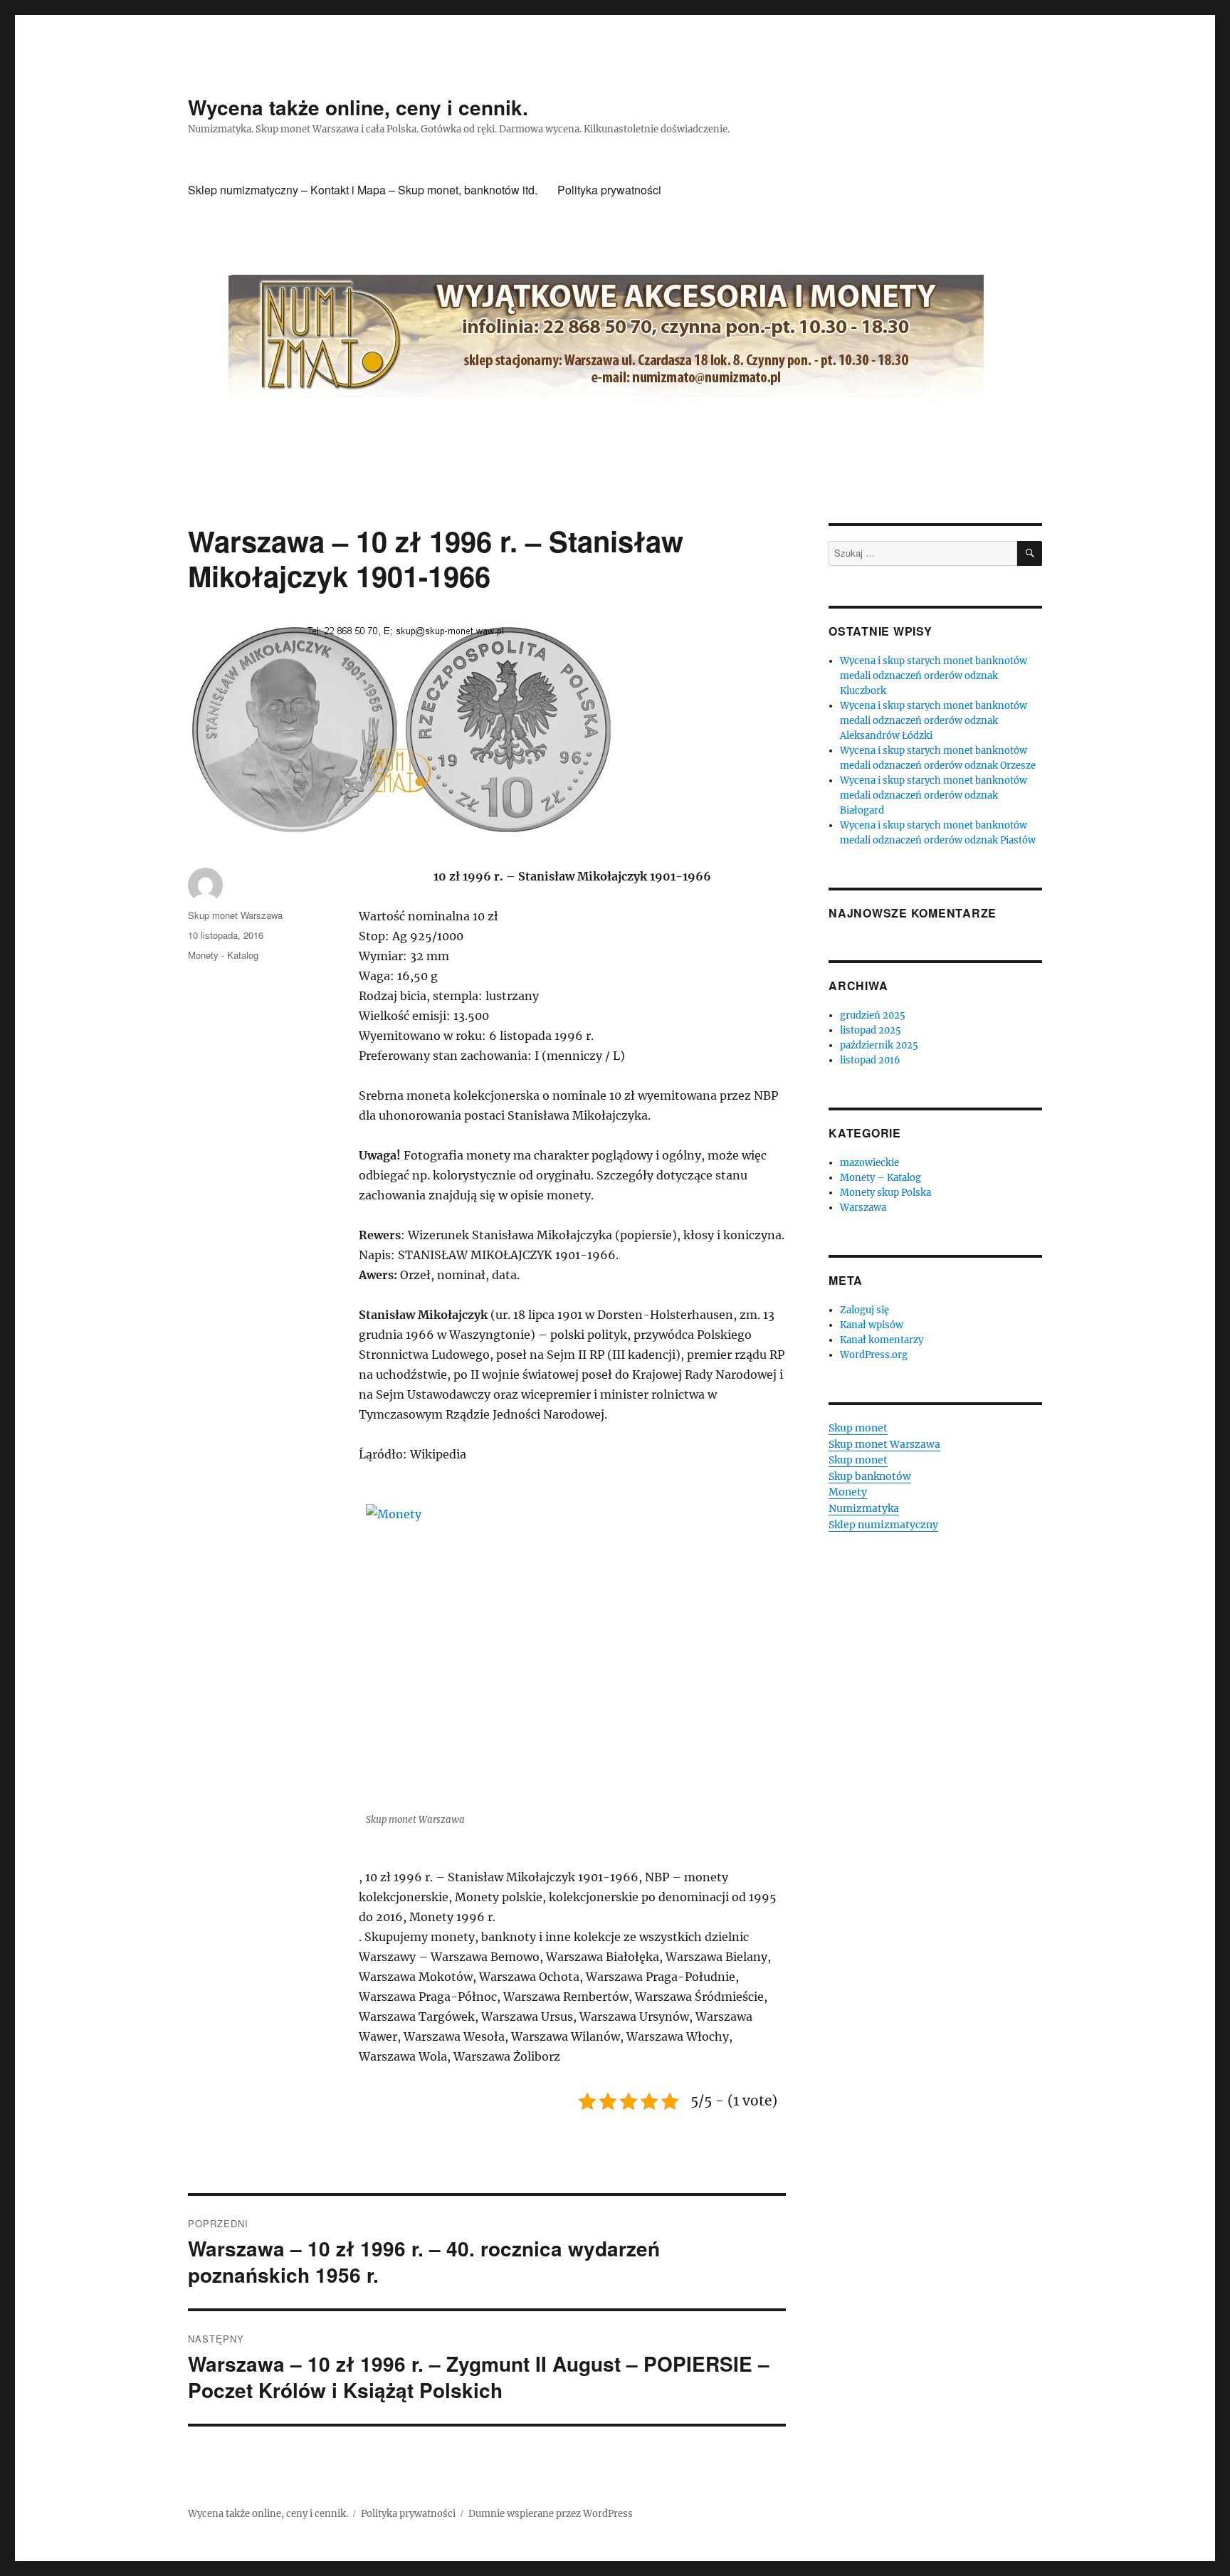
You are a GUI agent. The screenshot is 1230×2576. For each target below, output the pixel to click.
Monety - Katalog (223, 955)
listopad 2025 (871, 1030)
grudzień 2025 (873, 1015)
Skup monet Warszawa (235, 915)
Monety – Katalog (881, 1178)
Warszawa (863, 1208)
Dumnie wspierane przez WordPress (551, 2514)
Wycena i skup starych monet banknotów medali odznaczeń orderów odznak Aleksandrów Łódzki (934, 721)
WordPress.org (874, 1355)
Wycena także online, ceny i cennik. (358, 107)
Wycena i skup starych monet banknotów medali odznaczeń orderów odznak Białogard (934, 795)
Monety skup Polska (885, 1193)
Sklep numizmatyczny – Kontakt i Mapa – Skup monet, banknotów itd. (363, 190)
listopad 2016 (870, 1060)
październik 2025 (879, 1045)
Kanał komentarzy (882, 1340)
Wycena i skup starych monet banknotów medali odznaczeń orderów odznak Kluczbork (934, 676)
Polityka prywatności (609, 190)
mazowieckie (869, 1163)
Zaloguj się (864, 1310)
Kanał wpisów (872, 1325)
